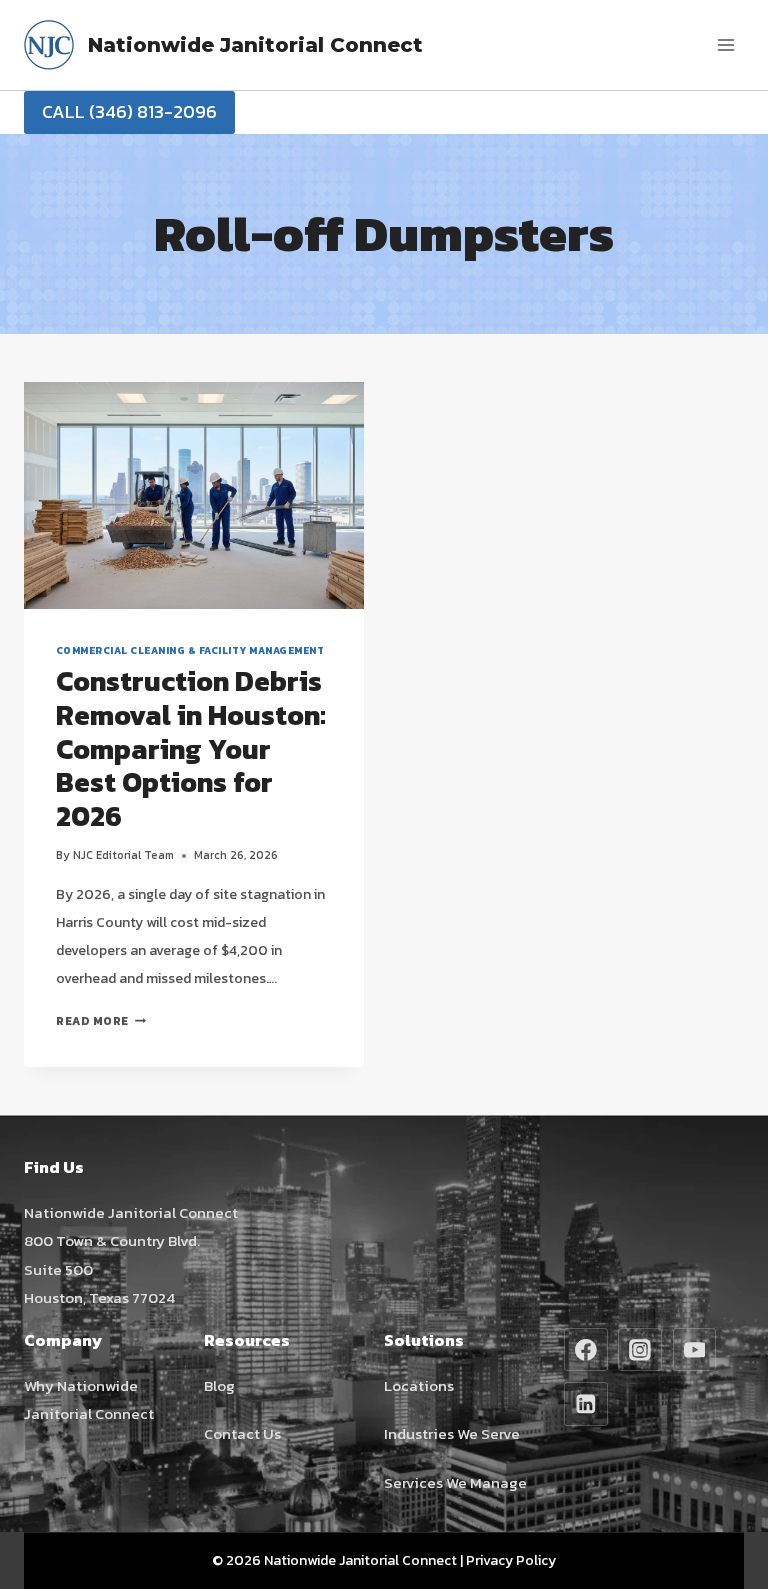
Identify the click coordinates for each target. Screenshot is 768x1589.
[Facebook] (586, 1350)
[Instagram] (640, 1350)
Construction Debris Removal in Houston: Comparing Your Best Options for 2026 (191, 748)
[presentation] (194, 495)
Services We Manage (455, 1482)
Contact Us (242, 1433)
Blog (219, 1385)
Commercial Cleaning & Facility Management (190, 650)
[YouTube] (695, 1350)
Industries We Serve (452, 1433)
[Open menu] (725, 44)
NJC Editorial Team (123, 855)
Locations (419, 1385)
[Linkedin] (586, 1404)
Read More (101, 1021)
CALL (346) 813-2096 (129, 111)
